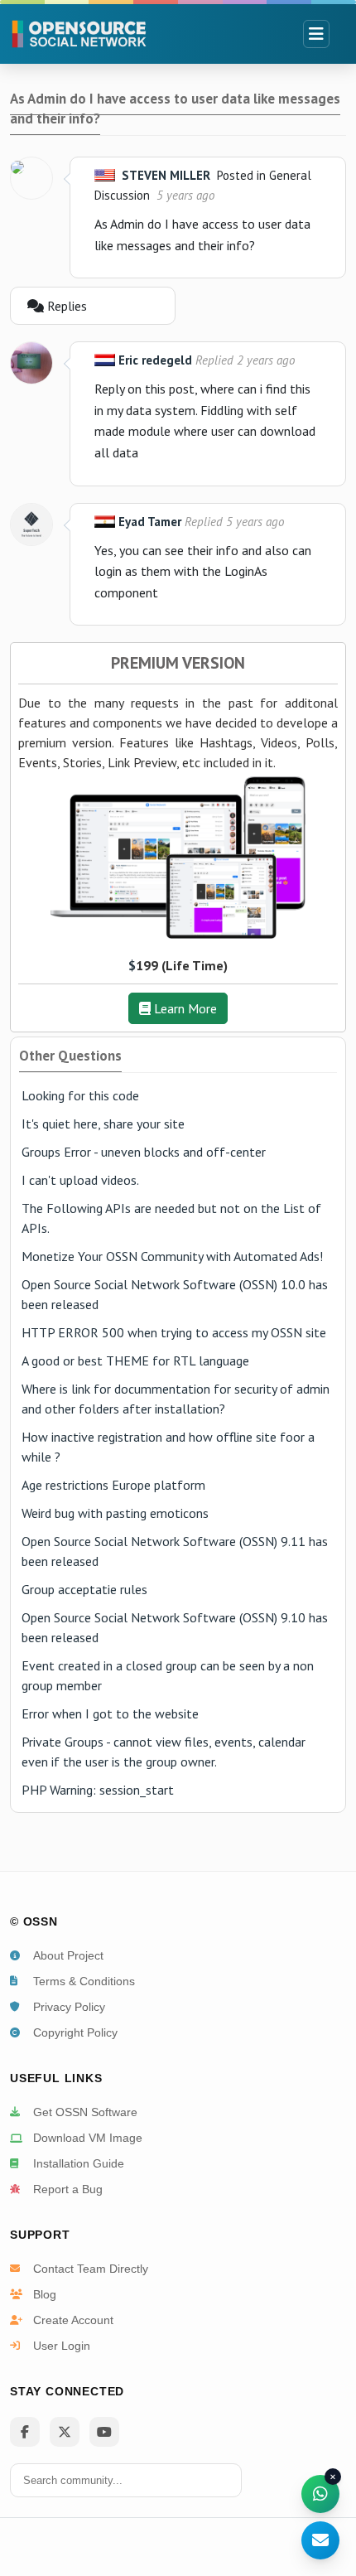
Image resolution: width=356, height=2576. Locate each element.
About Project (68, 1955)
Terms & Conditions (84, 1981)
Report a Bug (68, 2189)
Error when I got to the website (110, 1713)
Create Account (73, 2320)
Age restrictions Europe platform (113, 1485)
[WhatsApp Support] (320, 2494)
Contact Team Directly (91, 2269)
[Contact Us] (320, 2540)
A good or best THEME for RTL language (135, 1360)
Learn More (184, 1008)
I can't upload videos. (80, 1180)
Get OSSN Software (85, 2112)
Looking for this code (80, 1095)
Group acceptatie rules (84, 1589)
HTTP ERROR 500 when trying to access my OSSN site (174, 1332)
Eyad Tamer (150, 522)
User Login (62, 2346)
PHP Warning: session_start (98, 1790)
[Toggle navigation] (316, 34)
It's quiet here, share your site (103, 1124)
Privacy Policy (69, 2007)
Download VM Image (88, 2138)
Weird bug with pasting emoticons (115, 1513)
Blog (45, 2294)
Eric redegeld (155, 360)
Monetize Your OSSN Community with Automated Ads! (172, 1256)
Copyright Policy (75, 2032)
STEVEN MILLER (166, 175)
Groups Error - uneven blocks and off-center (144, 1152)
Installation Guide (79, 2163)
